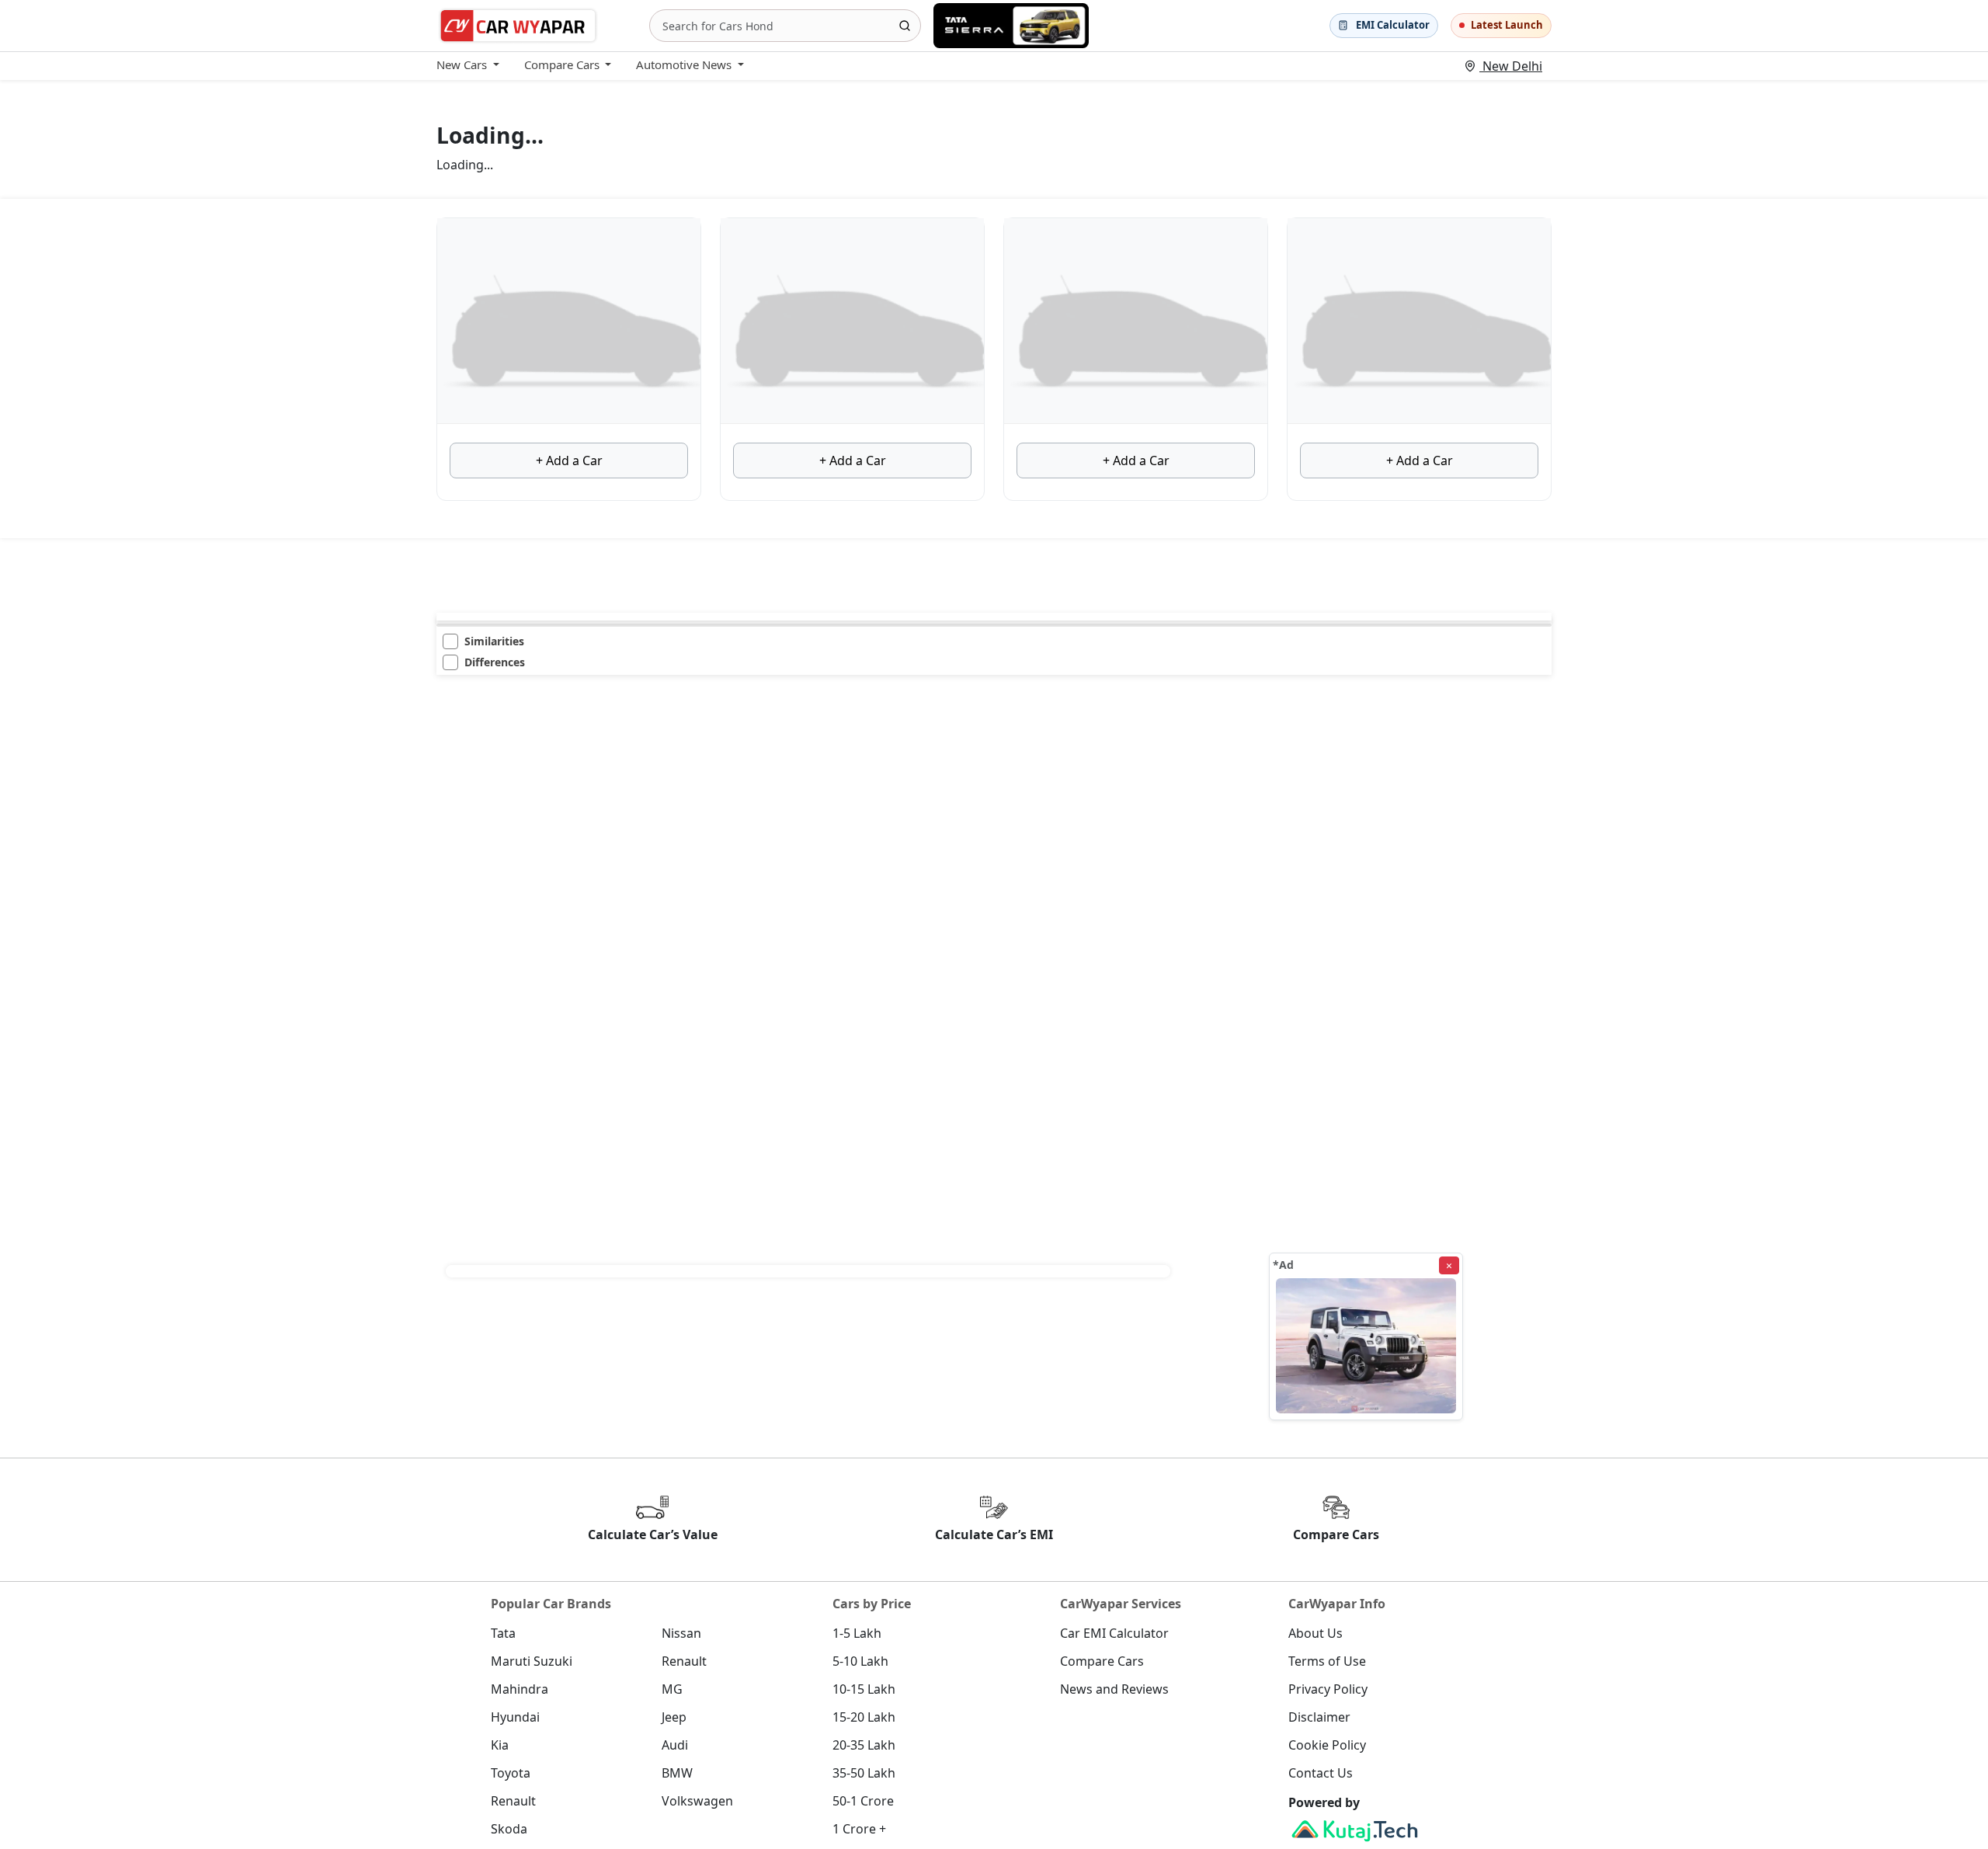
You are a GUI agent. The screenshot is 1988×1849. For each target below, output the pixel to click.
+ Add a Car (569, 461)
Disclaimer (1319, 1717)
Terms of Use (1327, 1661)
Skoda (509, 1829)
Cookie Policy (1327, 1745)
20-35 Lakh (864, 1745)
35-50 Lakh (864, 1773)
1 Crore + (859, 1829)
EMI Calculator (1393, 25)
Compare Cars (1102, 1661)
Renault (684, 1661)
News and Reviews (1114, 1689)
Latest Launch (1507, 25)
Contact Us (1321, 1773)
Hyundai (515, 1717)
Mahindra (520, 1689)
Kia (500, 1745)
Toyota (511, 1773)
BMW (677, 1773)
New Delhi (1511, 66)
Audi (675, 1745)
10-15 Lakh (864, 1689)
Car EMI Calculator (1114, 1633)
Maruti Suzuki (532, 1661)
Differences (495, 662)
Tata (503, 1633)
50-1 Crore (863, 1801)
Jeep (674, 1717)
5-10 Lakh (860, 1661)
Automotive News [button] (684, 64)
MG (672, 1689)
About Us (1315, 1633)
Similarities (494, 641)
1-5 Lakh (857, 1633)
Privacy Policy (1328, 1689)
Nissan (681, 1633)
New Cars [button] (462, 64)
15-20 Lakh (864, 1717)
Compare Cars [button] (562, 64)
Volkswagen (697, 1801)
